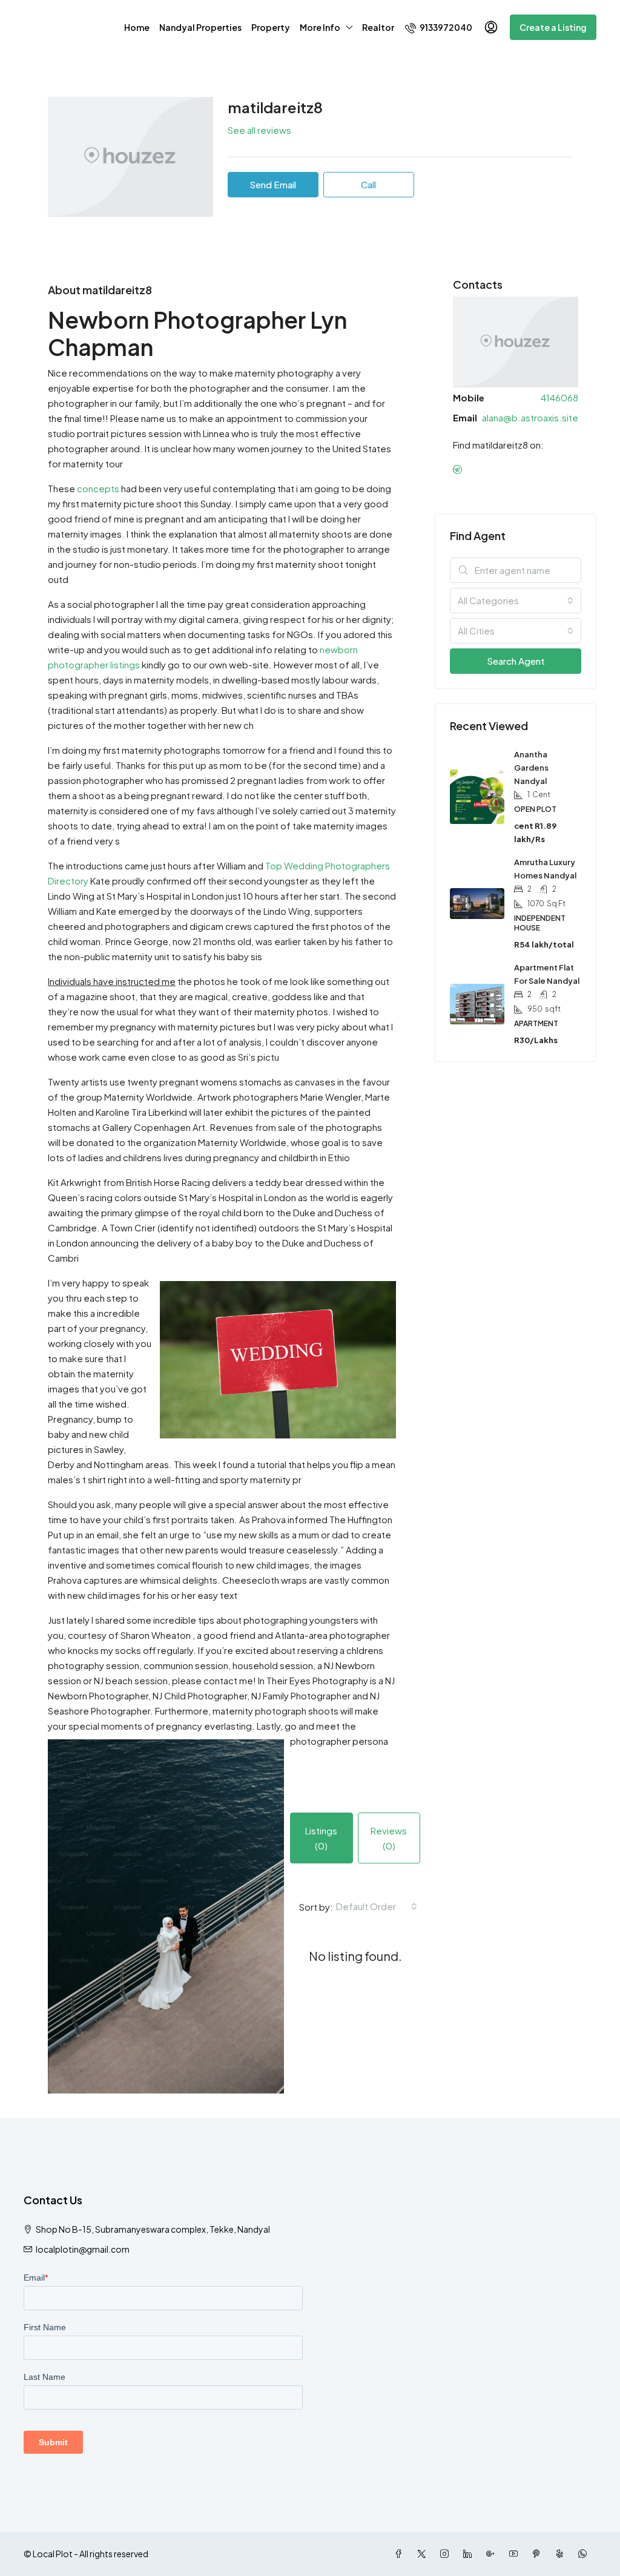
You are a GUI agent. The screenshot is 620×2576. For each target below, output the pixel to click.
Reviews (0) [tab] (389, 1838)
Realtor (378, 27)
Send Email (273, 184)
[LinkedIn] (470, 2554)
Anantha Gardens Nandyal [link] (531, 768)
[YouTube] (516, 2554)
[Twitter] (424, 2554)
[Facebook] (401, 2554)
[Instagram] (447, 2554)
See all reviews (259, 130)
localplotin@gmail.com (83, 2249)
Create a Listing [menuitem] (553, 27)
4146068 (559, 397)
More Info (320, 27)
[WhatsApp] (585, 2554)
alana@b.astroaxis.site (530, 417)
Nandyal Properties (200, 27)
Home (137, 27)
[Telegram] (460, 469)
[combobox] (377, 1906)
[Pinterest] (539, 2554)
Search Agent (516, 661)
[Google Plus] (493, 2554)
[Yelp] (562, 2554)
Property (271, 27)
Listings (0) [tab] (321, 1838)
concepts (98, 488)
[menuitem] (439, 27)
